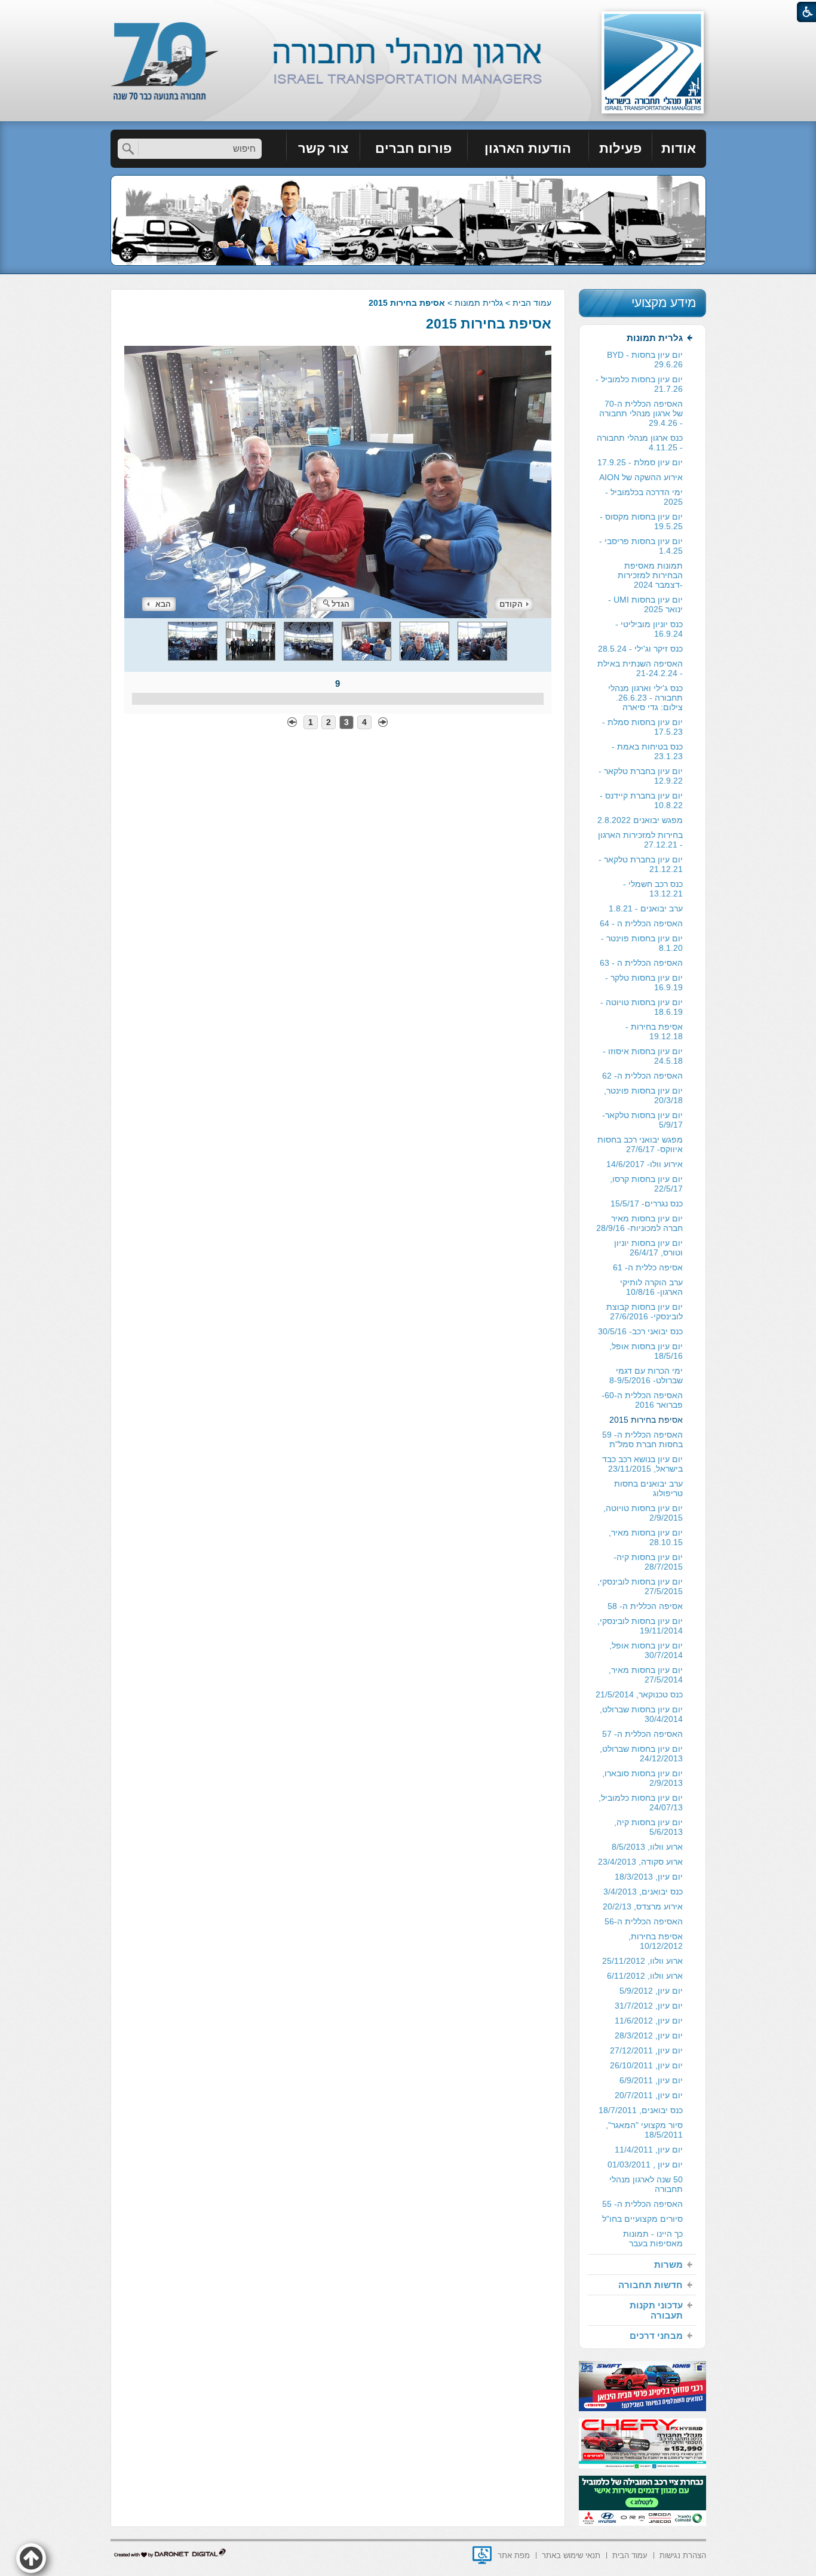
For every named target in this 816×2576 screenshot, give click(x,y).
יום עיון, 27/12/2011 (646, 2050)
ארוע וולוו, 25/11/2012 (642, 1961)
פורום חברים (413, 148)
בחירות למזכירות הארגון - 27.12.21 (640, 840)
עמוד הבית (532, 303)
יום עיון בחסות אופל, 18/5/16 (646, 1351)
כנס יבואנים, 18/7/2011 (641, 2110)
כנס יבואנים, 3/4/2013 (643, 1892)
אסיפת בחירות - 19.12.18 (654, 1031)
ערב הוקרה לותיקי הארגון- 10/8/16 (651, 1287)
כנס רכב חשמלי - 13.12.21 (653, 889)
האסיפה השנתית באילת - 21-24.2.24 (640, 668)
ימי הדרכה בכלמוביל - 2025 (644, 497)
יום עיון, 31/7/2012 (649, 2006)
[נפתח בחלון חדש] (482, 2555)
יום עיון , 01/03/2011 (645, 2164)
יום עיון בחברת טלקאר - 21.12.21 (641, 864)
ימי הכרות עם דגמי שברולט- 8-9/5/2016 (646, 1375)
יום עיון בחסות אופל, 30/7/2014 (646, 1650)
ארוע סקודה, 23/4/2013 (640, 1862)
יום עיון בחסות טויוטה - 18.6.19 (642, 1007)
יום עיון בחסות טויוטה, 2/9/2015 (643, 1513)
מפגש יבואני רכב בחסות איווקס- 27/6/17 (640, 1144)
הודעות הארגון (528, 148)
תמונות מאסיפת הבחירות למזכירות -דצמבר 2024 (650, 575)
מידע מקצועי (664, 303)
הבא (163, 604)
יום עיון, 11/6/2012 (649, 2021)
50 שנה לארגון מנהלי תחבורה (646, 2184)
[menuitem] (679, 149)
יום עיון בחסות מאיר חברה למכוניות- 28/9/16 (639, 1223)
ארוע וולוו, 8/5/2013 (647, 1847)
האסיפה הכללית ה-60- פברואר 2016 (642, 1400)
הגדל (340, 604)
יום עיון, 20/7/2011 (649, 2095)
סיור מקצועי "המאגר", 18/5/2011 (644, 2130)
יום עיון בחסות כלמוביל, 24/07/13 (641, 1803)
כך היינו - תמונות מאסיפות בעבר (653, 2239)
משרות (668, 2265)
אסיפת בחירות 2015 (489, 324)
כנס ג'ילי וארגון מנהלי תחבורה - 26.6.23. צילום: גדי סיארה (645, 698)
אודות (679, 148)
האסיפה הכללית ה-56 (644, 1921)
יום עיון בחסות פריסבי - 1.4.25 (641, 546)
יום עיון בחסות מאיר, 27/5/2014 (646, 1675)
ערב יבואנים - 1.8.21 (646, 908)
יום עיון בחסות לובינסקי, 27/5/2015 (640, 1586)
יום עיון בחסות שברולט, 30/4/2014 (641, 1714)
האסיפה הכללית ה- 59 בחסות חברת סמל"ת (642, 1439)
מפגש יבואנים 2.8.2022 (640, 820)
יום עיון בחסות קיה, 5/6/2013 (648, 1827)
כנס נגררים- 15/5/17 (647, 1203)
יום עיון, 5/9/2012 (651, 1991)
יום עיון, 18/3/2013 (649, 1877)
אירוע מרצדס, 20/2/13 (643, 1906)
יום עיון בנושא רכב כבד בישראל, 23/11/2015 (642, 1464)
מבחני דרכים (656, 2336)
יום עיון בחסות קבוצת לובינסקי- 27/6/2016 (645, 1312)
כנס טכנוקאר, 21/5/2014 (639, 1694)
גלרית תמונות (479, 303)
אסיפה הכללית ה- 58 (645, 1606)
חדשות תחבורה (651, 2285)
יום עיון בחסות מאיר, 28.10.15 (646, 1537)
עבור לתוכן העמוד (408, 12)
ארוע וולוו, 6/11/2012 (645, 1976)
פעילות (620, 148)
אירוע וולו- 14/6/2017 (645, 1164)
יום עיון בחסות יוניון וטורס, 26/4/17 (648, 1248)
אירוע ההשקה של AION (641, 477)
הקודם (511, 604)
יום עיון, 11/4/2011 (649, 2150)
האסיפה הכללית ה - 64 (641, 923)
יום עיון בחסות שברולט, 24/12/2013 (641, 1754)
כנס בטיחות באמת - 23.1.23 (647, 751)
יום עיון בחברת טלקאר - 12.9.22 (641, 776)
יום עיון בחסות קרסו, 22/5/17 (646, 1184)
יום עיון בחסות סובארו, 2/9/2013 (642, 1778)
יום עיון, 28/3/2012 (649, 2035)
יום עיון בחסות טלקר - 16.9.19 (644, 982)
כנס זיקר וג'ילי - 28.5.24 (640, 649)
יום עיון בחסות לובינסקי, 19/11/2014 (640, 1626)
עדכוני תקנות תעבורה (656, 2310)
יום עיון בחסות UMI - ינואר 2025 (645, 604)
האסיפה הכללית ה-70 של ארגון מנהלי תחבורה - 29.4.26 (641, 413)
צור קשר (323, 148)
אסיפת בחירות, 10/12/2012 (656, 1941)
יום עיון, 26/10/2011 (646, 2065)
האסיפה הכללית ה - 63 (641, 963)
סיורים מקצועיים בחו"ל (642, 2219)
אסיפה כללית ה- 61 (648, 1267)
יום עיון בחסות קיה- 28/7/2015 (648, 1562)
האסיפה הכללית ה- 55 (642, 2204)
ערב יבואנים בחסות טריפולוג (648, 1488)
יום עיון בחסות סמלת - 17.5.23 (642, 727)
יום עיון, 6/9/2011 (651, 2080)
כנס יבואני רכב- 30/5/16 (640, 1331)
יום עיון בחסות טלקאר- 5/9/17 (642, 1120)
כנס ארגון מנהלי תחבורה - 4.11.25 (640, 443)
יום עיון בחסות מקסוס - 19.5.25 (641, 521)
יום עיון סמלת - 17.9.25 (640, 462)
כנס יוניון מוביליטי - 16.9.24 (649, 629)
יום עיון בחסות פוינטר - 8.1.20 (642, 943)
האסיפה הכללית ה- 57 (642, 1734)
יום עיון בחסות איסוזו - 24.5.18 (643, 1056)
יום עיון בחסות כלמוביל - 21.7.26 (639, 384)
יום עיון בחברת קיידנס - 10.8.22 (641, 800)
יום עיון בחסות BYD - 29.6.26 (645, 360)
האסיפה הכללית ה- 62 (642, 1076)
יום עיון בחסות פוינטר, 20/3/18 (643, 1095)
